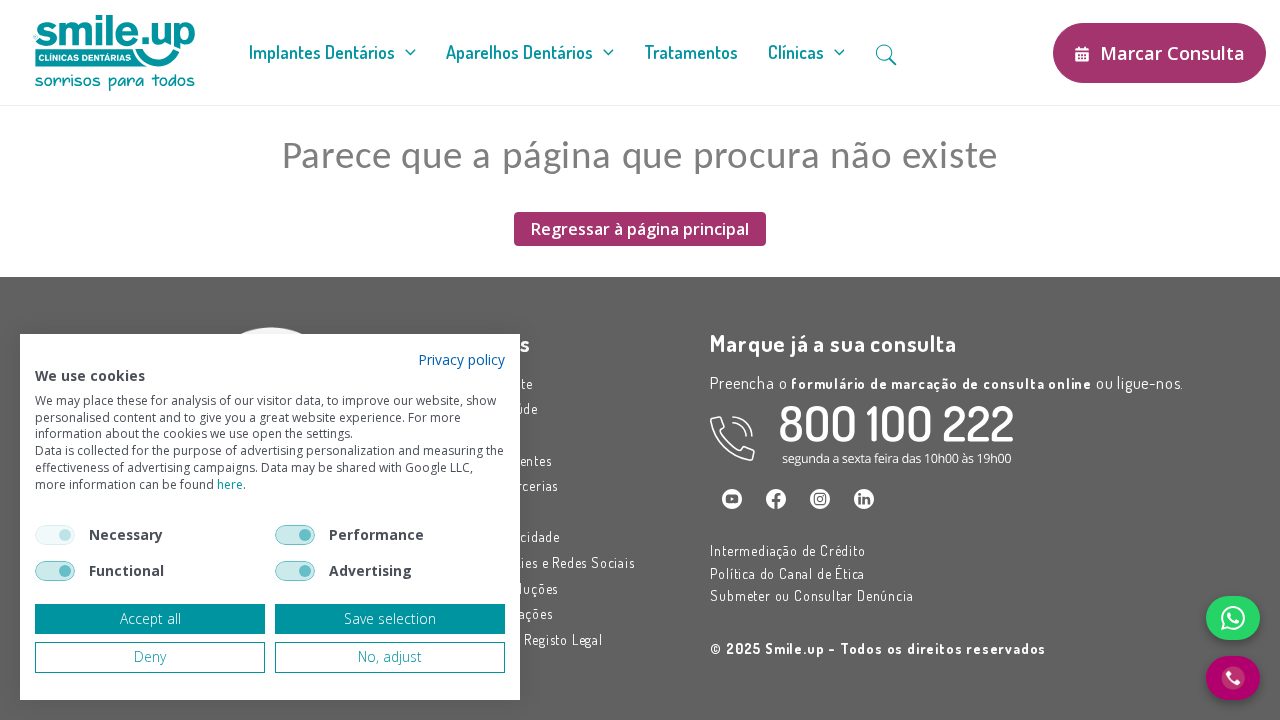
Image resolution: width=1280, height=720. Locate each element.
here (230, 484)
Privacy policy (461, 359)
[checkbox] (55, 535)
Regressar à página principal (640, 229)
